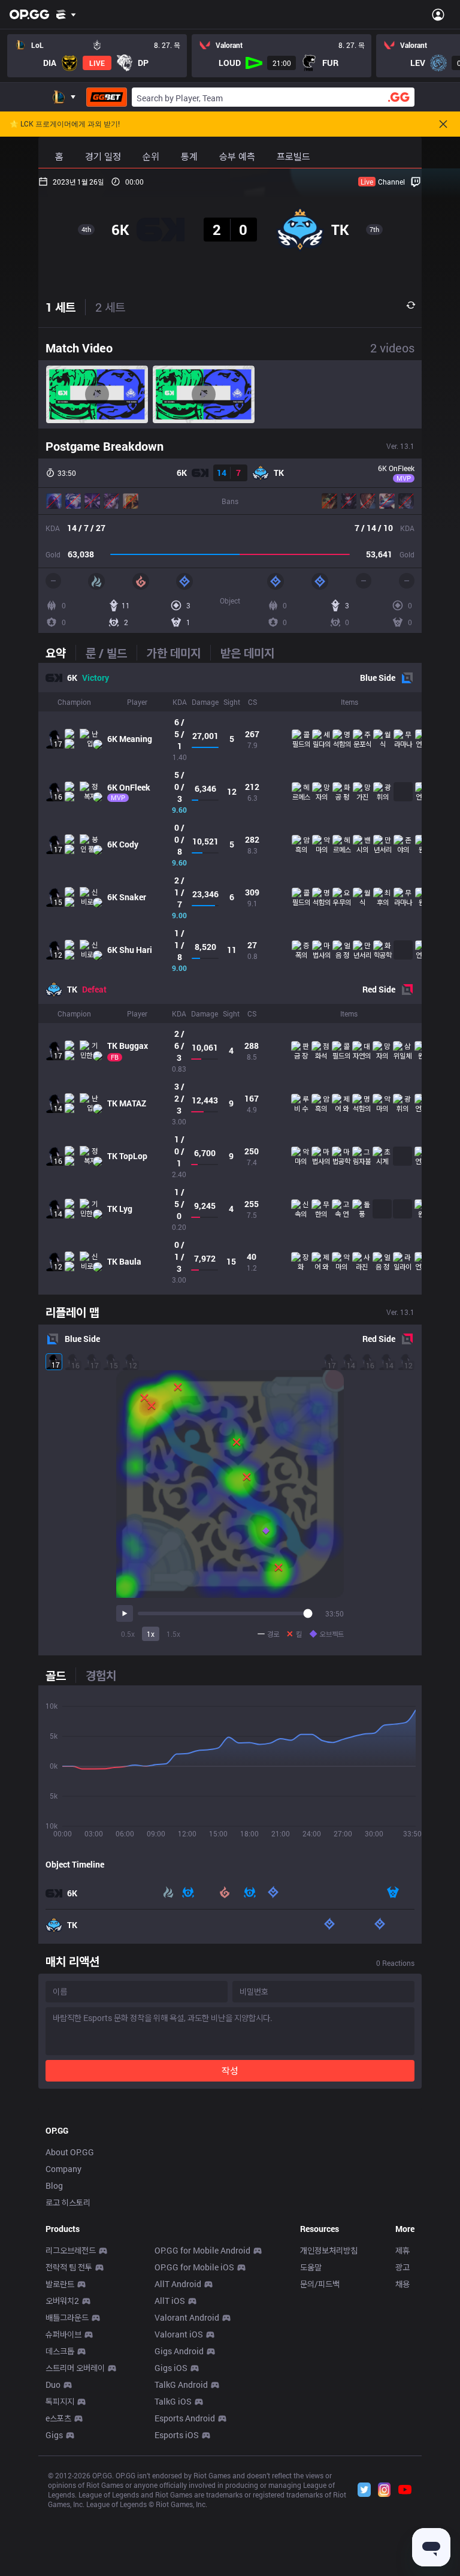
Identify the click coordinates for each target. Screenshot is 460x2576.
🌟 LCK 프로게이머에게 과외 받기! (65, 124)
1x (151, 1634)
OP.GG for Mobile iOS (194, 2267)
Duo (53, 2385)
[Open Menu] (438, 14)
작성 (230, 2070)
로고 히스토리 (68, 2202)
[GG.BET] (107, 97)
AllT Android (178, 2284)
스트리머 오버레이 (75, 2368)
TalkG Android (181, 2385)
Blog (54, 2186)
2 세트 (110, 307)
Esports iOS (177, 2435)
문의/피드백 (320, 2284)
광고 (402, 2267)
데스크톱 (60, 2351)
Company (63, 2169)
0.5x (128, 1634)
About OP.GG (70, 2152)
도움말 (311, 2267)
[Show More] (66, 14)
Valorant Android (187, 2317)
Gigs (54, 2435)
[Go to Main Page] (29, 14)
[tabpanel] (230, 979)
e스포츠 (58, 2418)
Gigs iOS (171, 2368)
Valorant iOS (179, 2334)
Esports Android (185, 2418)
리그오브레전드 (71, 2250)
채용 (402, 2284)
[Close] (443, 124)
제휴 (402, 2250)
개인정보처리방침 (329, 2250)
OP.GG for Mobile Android (202, 2250)
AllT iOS (170, 2301)
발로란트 (60, 2284)
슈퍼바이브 (63, 2334)
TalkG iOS (173, 2401)
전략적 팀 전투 (69, 2267)
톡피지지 (60, 2401)
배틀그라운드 (67, 2317)
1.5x (173, 1634)
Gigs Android (179, 2351)
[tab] (60, 653)
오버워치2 (62, 2301)
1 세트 (60, 307)
